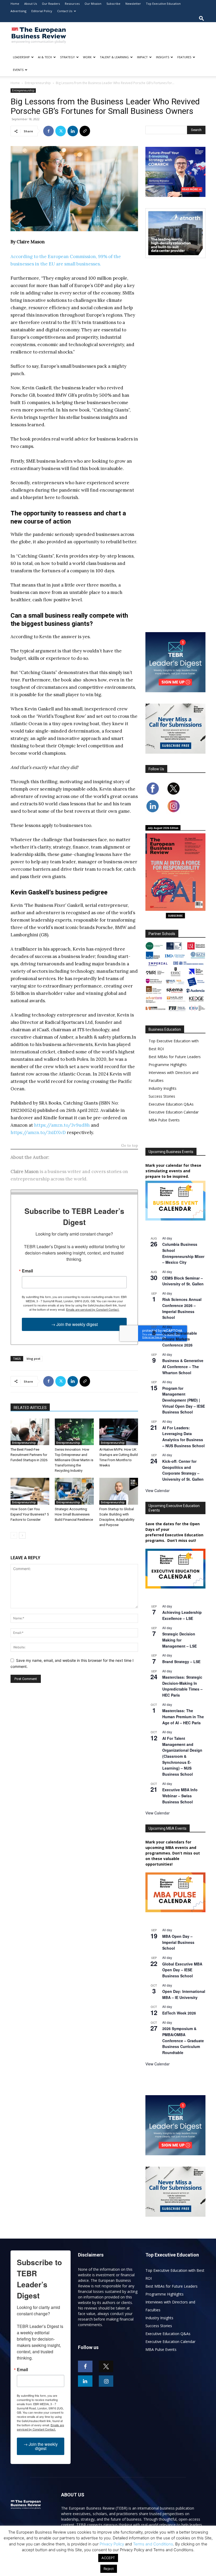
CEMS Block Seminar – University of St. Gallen (183, 1281)
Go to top (130, 1146)
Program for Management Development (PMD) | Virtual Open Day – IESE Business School (184, 1400)
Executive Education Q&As (171, 1104)
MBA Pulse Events (164, 1120)
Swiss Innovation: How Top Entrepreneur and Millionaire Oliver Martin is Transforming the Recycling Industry (74, 1460)
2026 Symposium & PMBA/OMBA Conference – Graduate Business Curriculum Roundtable (183, 2040)
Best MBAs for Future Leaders (175, 1057)
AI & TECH (45, 57)
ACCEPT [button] (108, 2558)
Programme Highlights (168, 1065)
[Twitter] (61, 131)
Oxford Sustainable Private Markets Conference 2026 (180, 1339)
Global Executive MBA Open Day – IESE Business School (182, 1970)
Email (27, 1271)
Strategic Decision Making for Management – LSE (180, 1640)
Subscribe (113, 4)
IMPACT (142, 57)
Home (15, 4)
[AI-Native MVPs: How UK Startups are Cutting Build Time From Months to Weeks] (119, 1432)
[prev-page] (14, 1535)
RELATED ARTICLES (30, 1408)
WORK (87, 57)
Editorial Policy (42, 11)
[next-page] (22, 1535)
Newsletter (133, 4)
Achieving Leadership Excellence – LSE (182, 1615)
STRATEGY (67, 57)
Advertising (18, 11)
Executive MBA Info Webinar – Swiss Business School (180, 1796)
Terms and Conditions (153, 2544)
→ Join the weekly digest (74, 1324)
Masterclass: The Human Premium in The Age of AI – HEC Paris (183, 1716)
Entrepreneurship (38, 83)
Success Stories (162, 1096)
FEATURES (184, 57)
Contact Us (65, 11)
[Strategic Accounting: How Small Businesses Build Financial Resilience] (74, 1491)
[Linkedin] (73, 131)
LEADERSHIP (21, 57)
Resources (72, 4)
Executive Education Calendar (174, 1112)
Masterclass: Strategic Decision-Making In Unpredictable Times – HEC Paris (182, 1686)
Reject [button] (109, 2569)
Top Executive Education (163, 4)
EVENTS (18, 70)
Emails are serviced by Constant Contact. (93, 1309)
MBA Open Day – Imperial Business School (178, 1942)
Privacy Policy (112, 2544)
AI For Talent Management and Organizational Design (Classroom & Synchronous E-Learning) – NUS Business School (182, 1756)
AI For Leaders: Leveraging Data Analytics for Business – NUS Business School (183, 1437)
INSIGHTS (163, 57)
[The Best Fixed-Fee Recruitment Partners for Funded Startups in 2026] (30, 1432)
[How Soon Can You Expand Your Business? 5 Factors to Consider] (30, 1491)
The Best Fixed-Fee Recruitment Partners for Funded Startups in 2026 (29, 1455)
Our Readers (51, 4)
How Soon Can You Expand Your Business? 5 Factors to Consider (30, 1514)
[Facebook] (48, 131)
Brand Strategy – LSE (181, 1662)
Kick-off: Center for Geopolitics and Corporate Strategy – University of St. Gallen (183, 1470)
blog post (33, 1359)
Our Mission (93, 4)
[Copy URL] (85, 131)
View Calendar (158, 1490)
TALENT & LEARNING (114, 57)
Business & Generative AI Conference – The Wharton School (183, 1366)
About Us (31, 4)
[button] (202, 18)
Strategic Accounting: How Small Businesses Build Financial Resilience (74, 1514)
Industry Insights (163, 1088)
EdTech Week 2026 (179, 2013)
